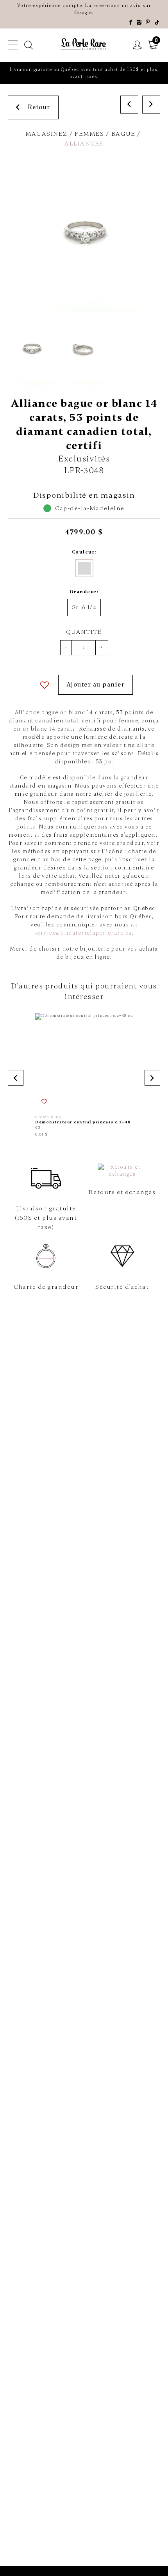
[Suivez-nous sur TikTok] (157, 23)
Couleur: (84, 552)
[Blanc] (84, 568)
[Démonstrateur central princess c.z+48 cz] (84, 1075)
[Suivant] (151, 105)
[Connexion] (138, 45)
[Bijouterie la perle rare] (84, 44)
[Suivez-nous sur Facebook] (131, 23)
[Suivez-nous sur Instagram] (139, 23)
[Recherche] (29, 45)
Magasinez (46, 134)
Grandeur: (84, 592)
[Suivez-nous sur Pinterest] (148, 23)
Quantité (84, 632)
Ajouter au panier (96, 685)
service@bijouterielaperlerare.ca (83, 933)
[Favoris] (45, 685)
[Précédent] (129, 105)
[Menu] (13, 45)
